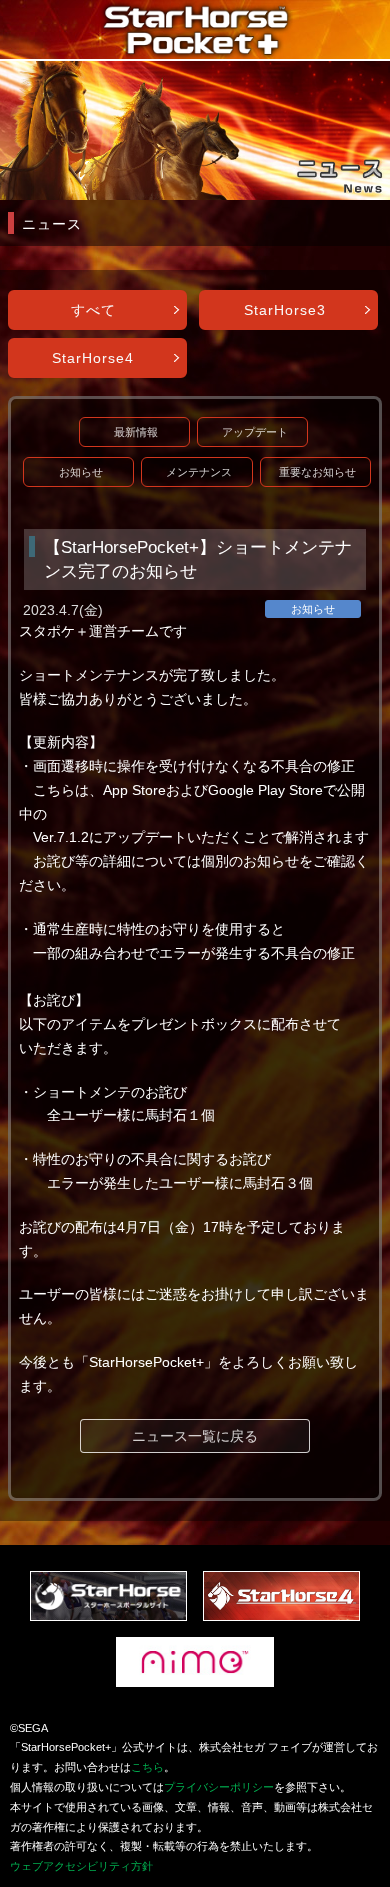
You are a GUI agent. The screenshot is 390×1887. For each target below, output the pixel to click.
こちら (147, 1767)
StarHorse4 (93, 358)
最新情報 (136, 432)
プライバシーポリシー (219, 1787)
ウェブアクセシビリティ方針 (81, 1866)
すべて (93, 310)
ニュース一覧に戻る (195, 1436)
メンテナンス (199, 472)
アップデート (255, 432)
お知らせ (81, 472)
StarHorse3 (285, 310)
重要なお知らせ (317, 472)
